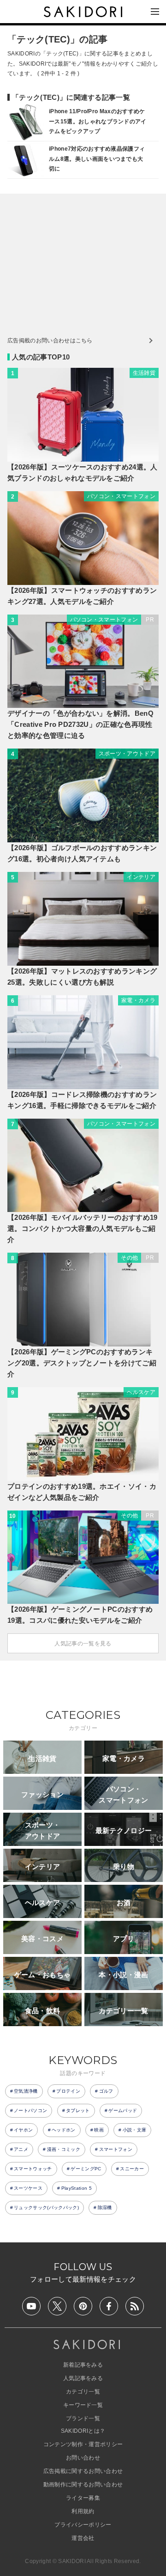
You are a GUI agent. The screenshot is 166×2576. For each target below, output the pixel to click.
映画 (99, 2130)
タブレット (78, 2110)
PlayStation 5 (77, 2188)
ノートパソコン (30, 2110)
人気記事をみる (83, 2378)
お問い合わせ (83, 2458)
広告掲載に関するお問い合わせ (83, 2471)
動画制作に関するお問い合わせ (83, 2485)
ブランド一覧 (83, 2418)
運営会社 (83, 2538)
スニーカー (132, 2169)
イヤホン (23, 2130)
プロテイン (68, 2091)
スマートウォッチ (33, 2169)
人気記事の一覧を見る (83, 1644)
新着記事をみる (83, 2365)
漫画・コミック (64, 2149)
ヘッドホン (64, 2130)
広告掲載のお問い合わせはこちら (50, 341)
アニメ (21, 2149)
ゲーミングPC (86, 2169)
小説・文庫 (135, 2130)
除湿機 (105, 2208)
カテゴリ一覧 (83, 2392)
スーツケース (28, 2188)
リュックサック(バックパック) (46, 2208)
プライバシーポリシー (83, 2525)
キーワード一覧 (83, 2405)
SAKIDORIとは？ (83, 2431)
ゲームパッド (123, 2110)
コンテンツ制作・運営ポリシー (83, 2444)
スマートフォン (116, 2149)
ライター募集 (83, 2498)
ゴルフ (106, 2091)
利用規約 (83, 2511)
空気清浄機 (26, 2091)
